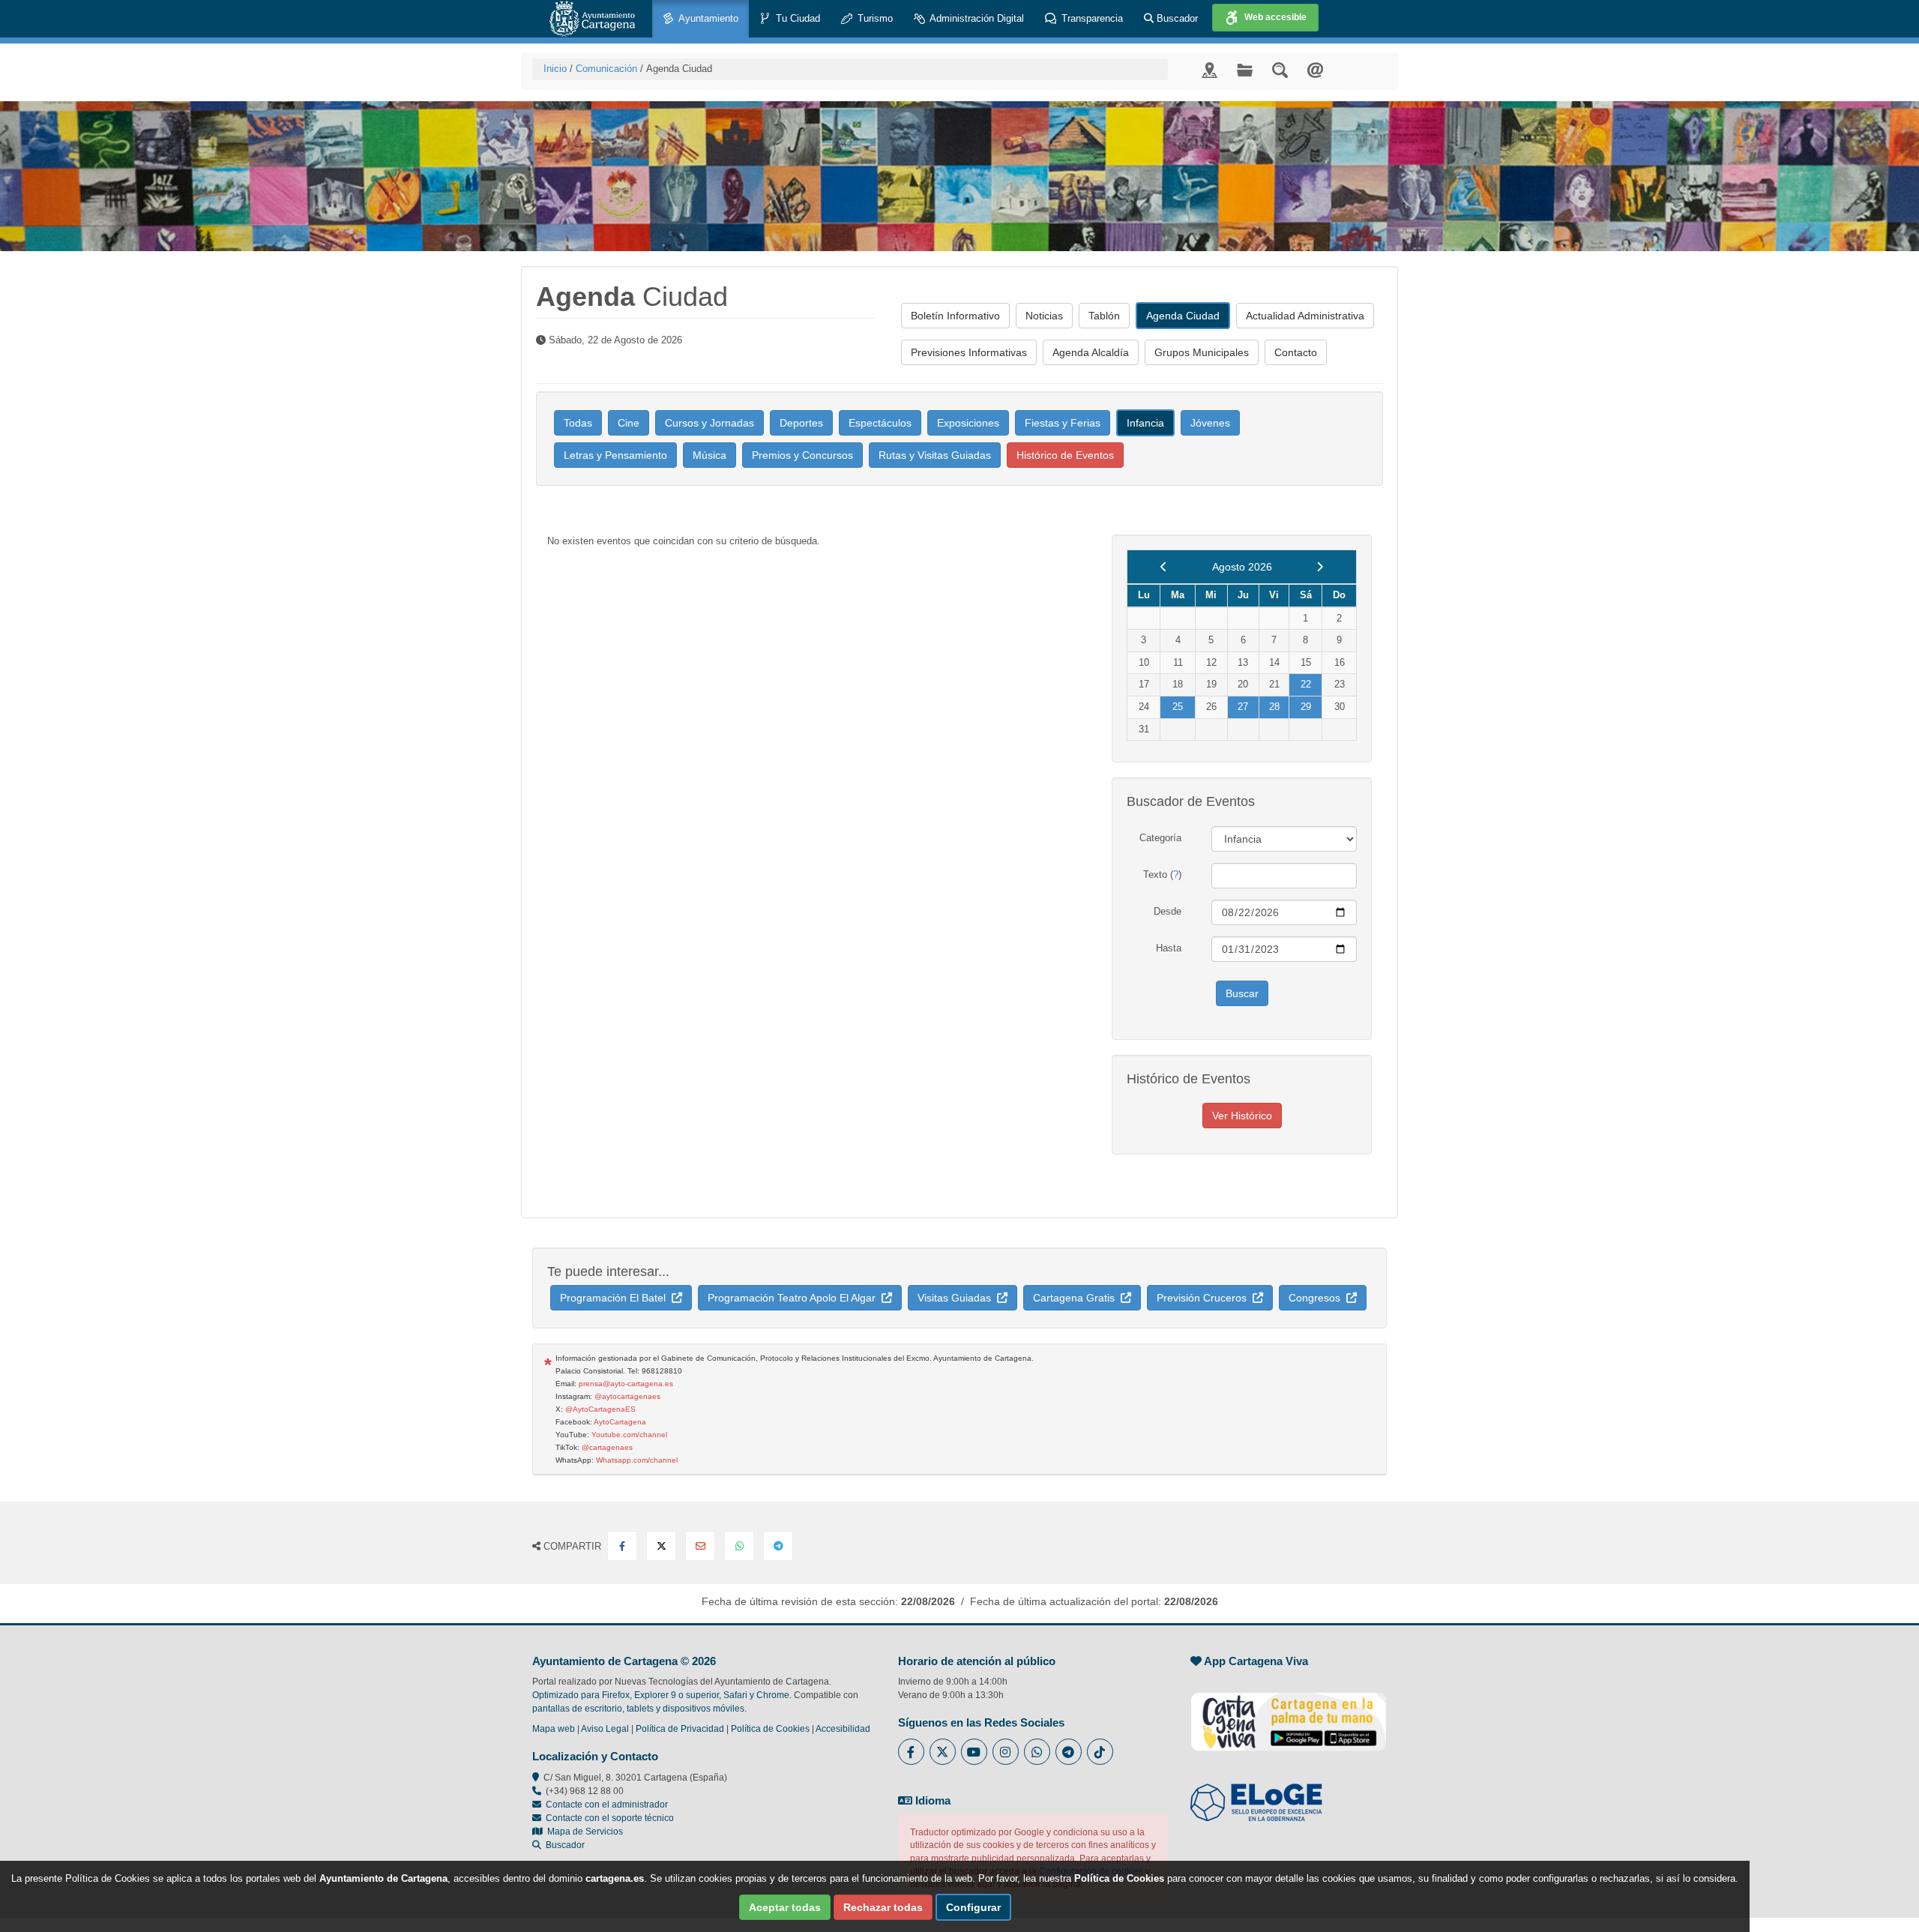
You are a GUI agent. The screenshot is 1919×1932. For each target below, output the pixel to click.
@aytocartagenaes (627, 1396)
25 (1178, 707)
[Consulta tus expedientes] (1245, 69)
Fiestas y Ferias (1063, 423)
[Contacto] (1315, 69)
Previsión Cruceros (1205, 1298)
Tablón (1104, 316)
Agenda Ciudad (1183, 316)
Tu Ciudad (796, 18)
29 (1306, 707)
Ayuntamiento (707, 18)
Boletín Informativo (955, 316)
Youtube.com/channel (629, 1435)
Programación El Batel (616, 1298)
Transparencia (1091, 18)
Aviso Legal (605, 1729)
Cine (629, 423)
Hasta (1169, 948)
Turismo (874, 18)
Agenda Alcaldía (1091, 352)
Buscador (1176, 18)
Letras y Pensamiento (615, 455)
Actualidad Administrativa (1305, 316)
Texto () (1162, 875)
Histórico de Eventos (1065, 455)
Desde (1168, 911)
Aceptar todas (785, 1907)
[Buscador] (1280, 69)
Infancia (1145, 423)
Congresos (1317, 1298)
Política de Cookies (770, 1729)
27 (1243, 707)
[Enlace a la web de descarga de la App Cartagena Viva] (1289, 1714)
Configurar (973, 1907)
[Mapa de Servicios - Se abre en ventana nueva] (1209, 69)
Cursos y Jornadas (710, 423)
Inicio (555, 69)
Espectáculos (880, 423)
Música (710, 455)
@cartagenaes (607, 1447)
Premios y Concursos (802, 455)
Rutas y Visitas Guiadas (935, 455)
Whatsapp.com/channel (637, 1460)
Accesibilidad (843, 1729)
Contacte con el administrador (607, 1805)
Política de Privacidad (680, 1729)
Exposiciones (968, 423)
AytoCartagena (620, 1422)
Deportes (801, 423)
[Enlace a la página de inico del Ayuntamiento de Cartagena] (592, 19)
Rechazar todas (883, 1907)
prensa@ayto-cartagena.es (626, 1384)
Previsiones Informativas (969, 352)
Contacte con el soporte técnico (610, 1818)
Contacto (1296, 352)
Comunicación (606, 69)
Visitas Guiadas (957, 1298)
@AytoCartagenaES (600, 1409)
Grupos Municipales (1202, 352)
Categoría (1160, 838)
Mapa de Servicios (583, 1832)
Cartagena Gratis (1077, 1298)
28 (1274, 707)
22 (1306, 684)
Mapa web (554, 1729)
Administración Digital (976, 18)
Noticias (1044, 316)
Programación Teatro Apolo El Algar (795, 1298)
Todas (578, 423)
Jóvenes (1210, 423)
